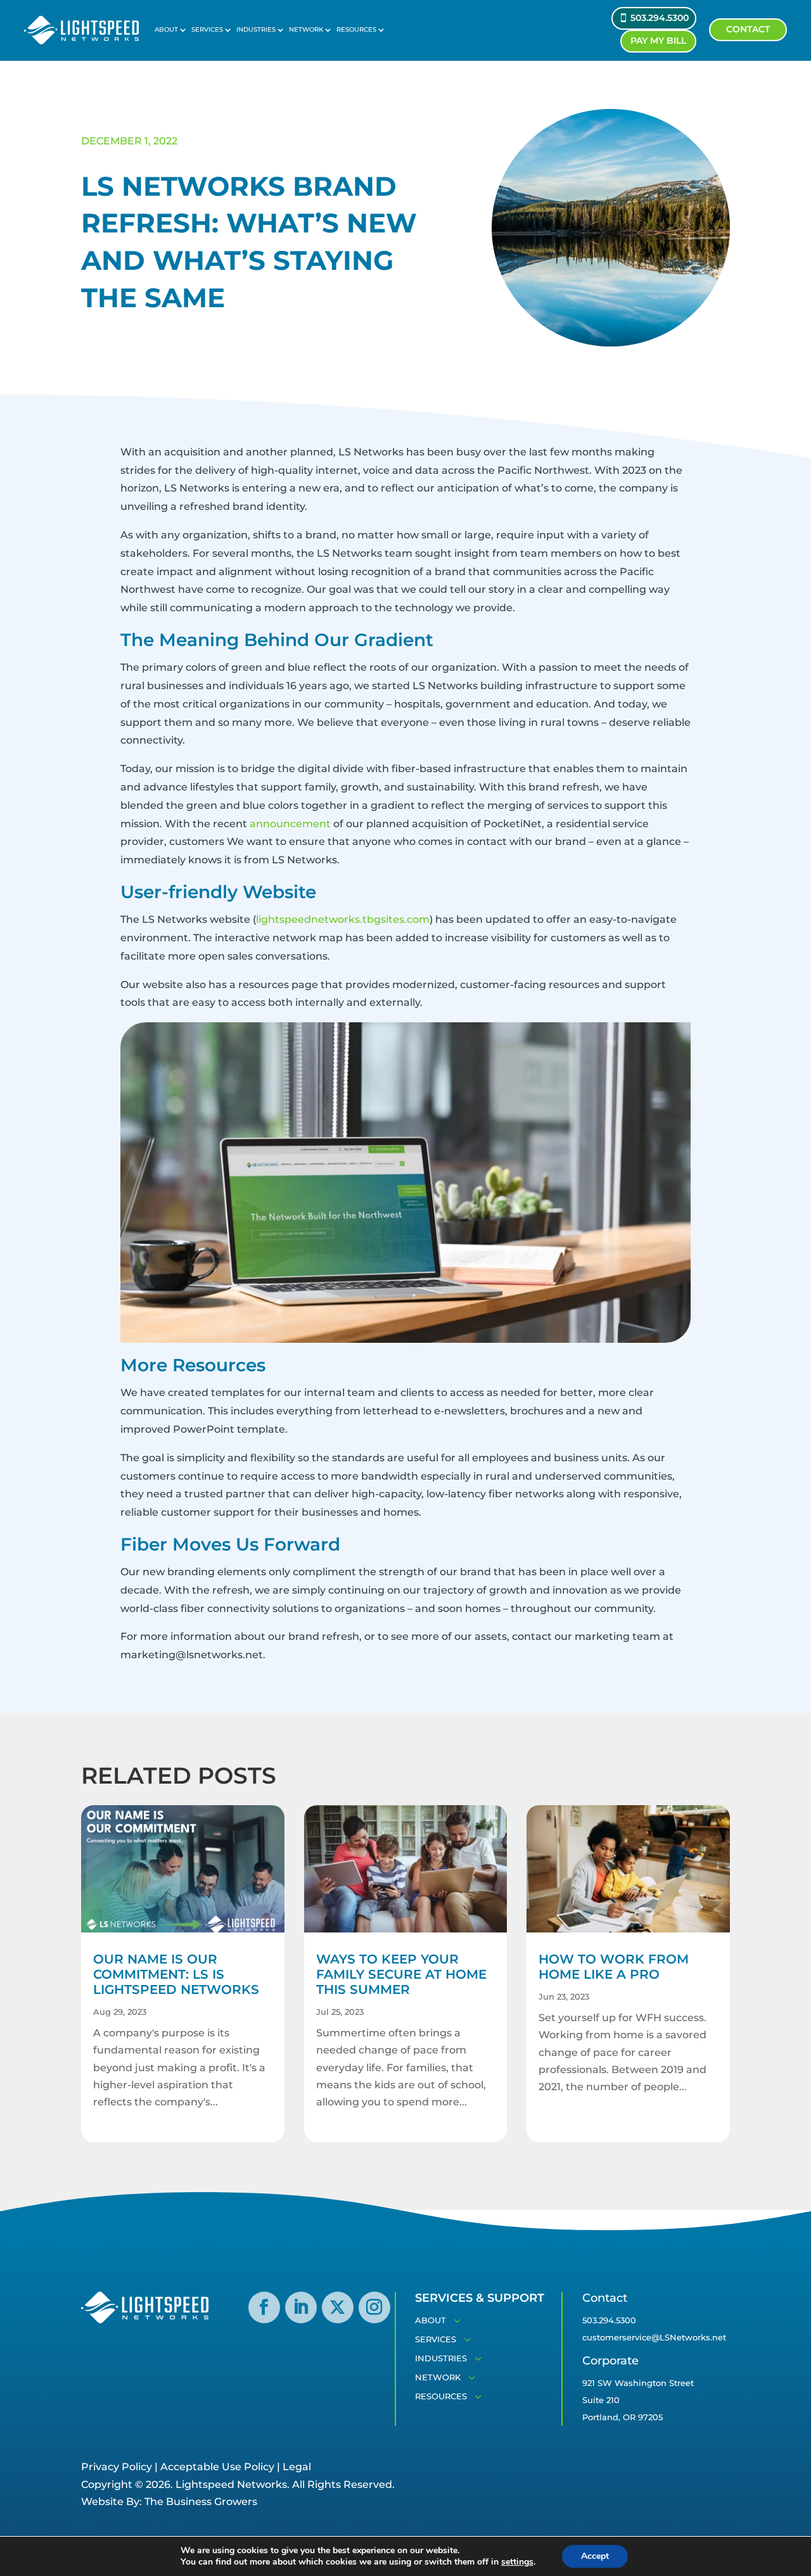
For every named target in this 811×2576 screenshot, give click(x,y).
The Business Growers (201, 2502)
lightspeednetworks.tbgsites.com (343, 919)
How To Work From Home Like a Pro (614, 1967)
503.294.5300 (660, 18)
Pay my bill (658, 41)
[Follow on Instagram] (374, 2307)
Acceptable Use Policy (217, 2467)
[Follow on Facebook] (264, 2307)
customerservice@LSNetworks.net (654, 2337)
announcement (290, 824)
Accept (595, 2556)
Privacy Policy (117, 2467)
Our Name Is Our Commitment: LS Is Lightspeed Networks (176, 1974)
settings (517, 2562)
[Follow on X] (338, 2307)
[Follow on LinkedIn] (301, 2307)
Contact (748, 29)
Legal (297, 2467)
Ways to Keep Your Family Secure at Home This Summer (401, 1974)
